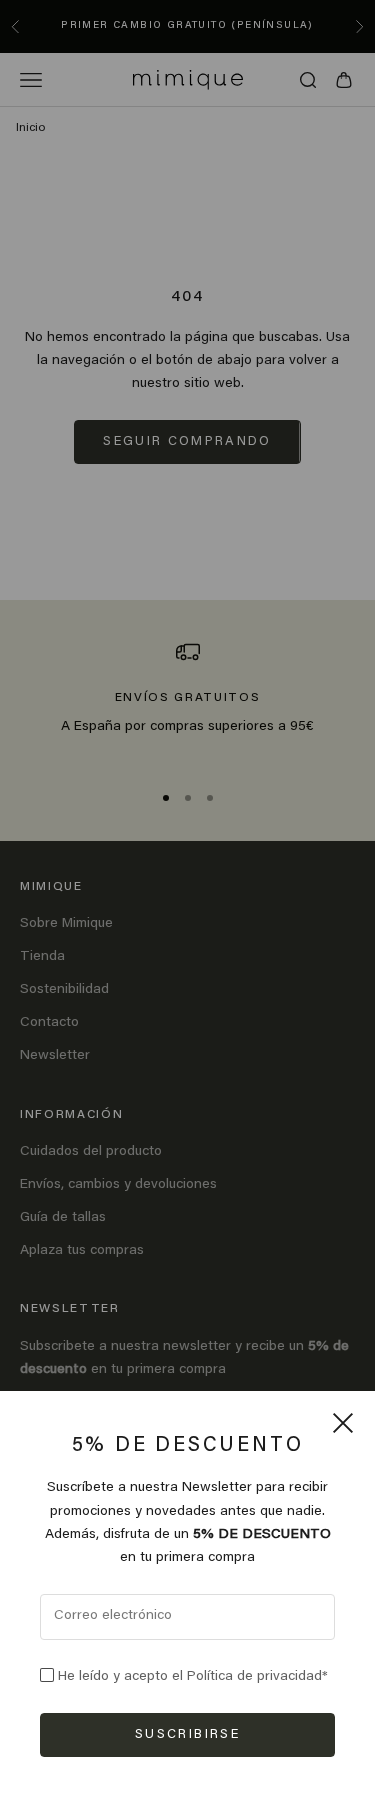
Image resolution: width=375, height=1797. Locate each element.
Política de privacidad (254, 1677)
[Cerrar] (343, 1423)
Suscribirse (187, 1734)
